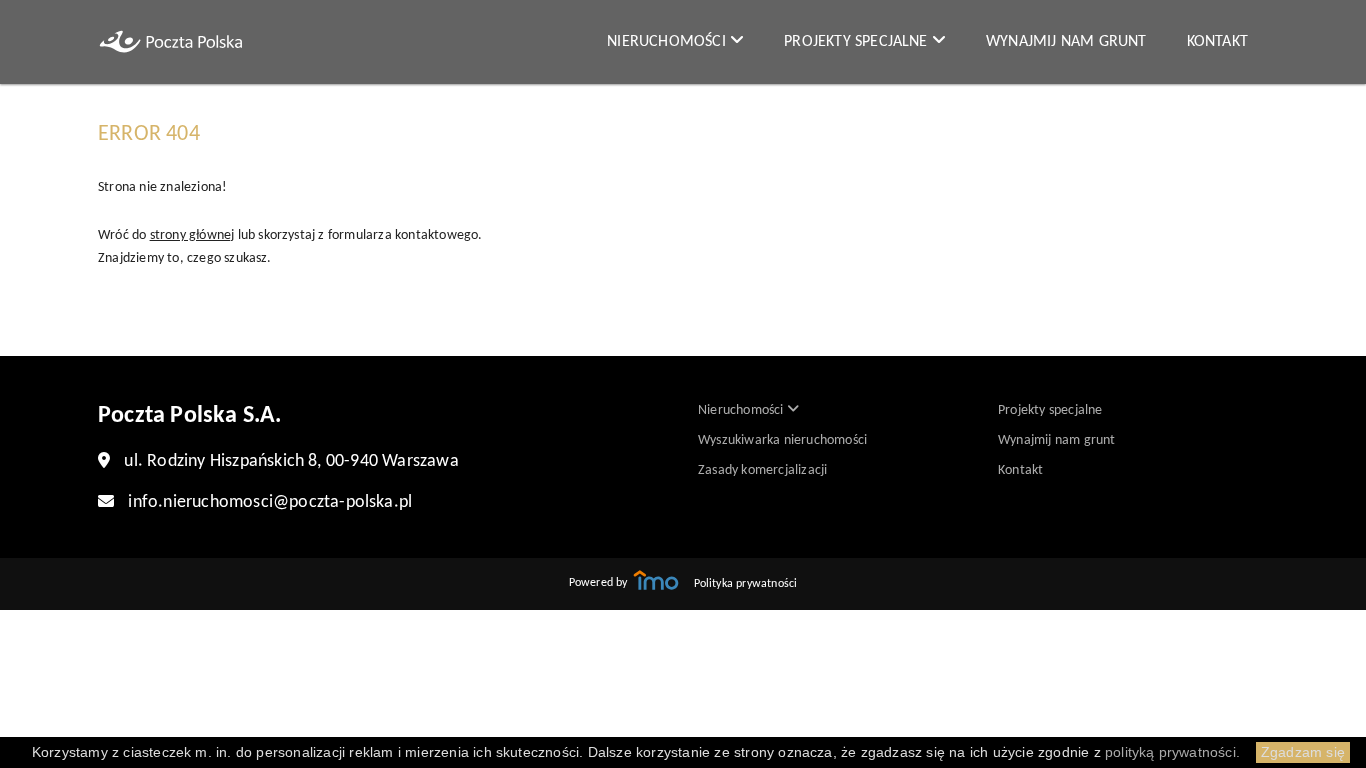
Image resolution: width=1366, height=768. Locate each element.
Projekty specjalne (858, 42)
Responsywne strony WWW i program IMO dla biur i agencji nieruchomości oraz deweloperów (656, 580)
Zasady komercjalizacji (762, 470)
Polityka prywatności (746, 584)
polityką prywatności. (1172, 752)
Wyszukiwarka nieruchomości (782, 440)
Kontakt (1217, 42)
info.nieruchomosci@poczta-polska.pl (270, 502)
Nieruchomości (668, 42)
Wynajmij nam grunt (1066, 42)
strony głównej (192, 235)
